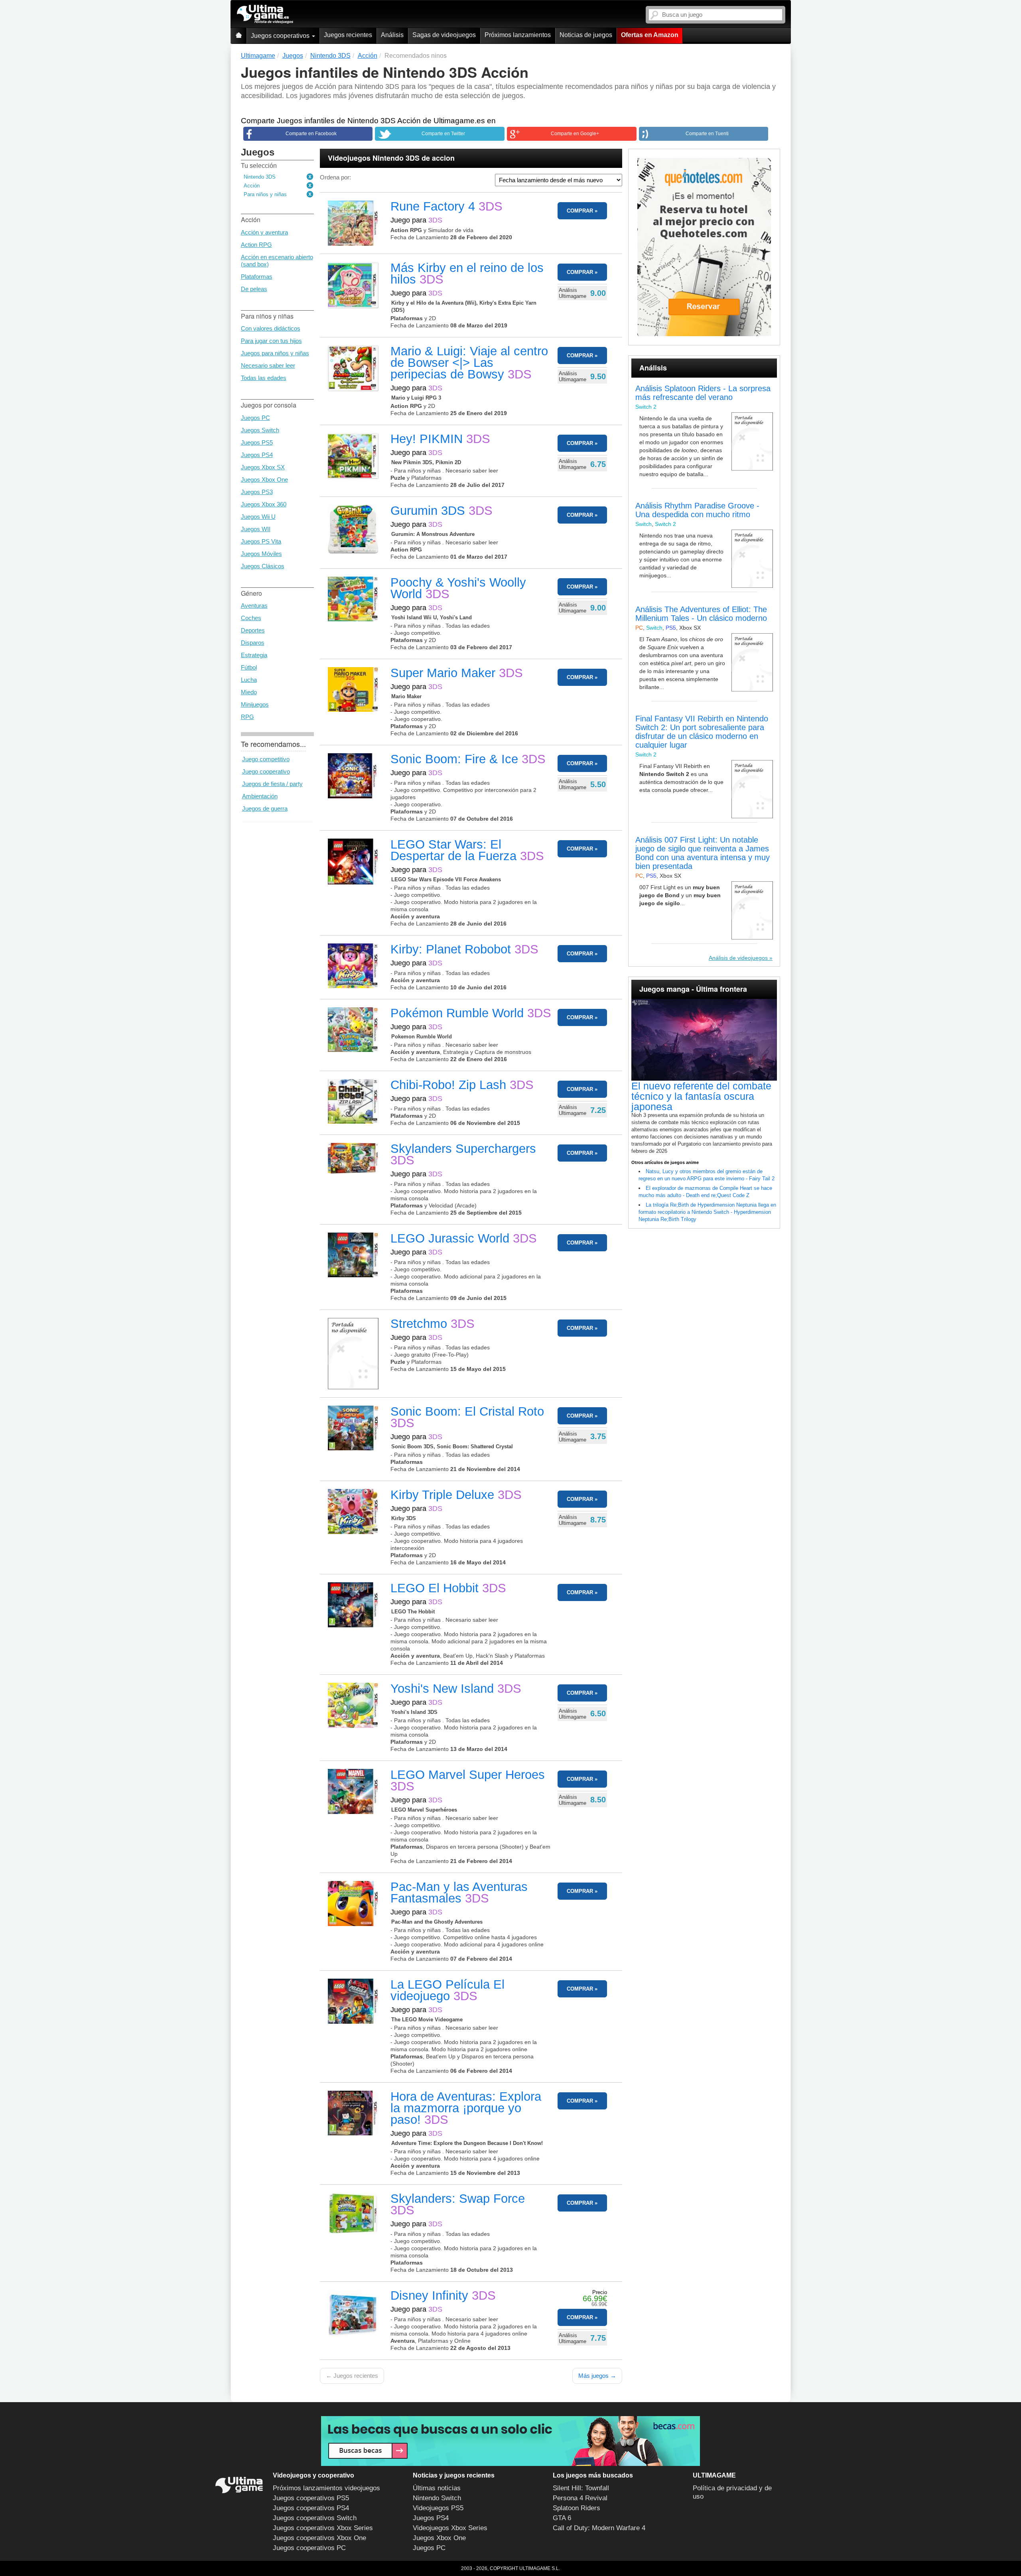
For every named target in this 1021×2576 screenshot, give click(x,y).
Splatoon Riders (577, 2508)
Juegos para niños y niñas (275, 353)
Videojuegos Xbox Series (450, 2528)
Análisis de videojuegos (738, 958)
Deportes (253, 630)
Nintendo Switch (437, 2498)
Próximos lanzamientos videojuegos (326, 2488)
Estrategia (254, 655)
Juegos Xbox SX (263, 467)
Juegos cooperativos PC (309, 2548)
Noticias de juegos (586, 35)
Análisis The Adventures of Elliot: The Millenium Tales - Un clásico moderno (701, 614)
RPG (247, 717)
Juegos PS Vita (261, 541)
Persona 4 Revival (580, 2498)
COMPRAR (580, 211)
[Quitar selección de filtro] (310, 177)
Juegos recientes (348, 35)
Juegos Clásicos (263, 566)
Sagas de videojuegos (444, 35)
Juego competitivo (266, 759)
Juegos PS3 (257, 492)
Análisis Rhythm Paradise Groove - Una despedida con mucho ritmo (697, 510)
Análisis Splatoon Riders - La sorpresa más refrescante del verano (703, 393)
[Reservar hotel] (704, 247)
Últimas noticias (437, 2488)
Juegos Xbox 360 (264, 504)
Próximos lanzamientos (518, 35)
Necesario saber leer (268, 365)
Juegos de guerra (265, 808)
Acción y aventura (264, 232)
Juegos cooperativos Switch (315, 2518)
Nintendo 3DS (260, 177)
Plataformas (257, 277)
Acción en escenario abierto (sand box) (277, 261)
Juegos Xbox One (264, 480)
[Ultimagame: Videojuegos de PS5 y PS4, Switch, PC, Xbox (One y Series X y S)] (265, 14)
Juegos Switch (260, 430)
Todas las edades (264, 378)
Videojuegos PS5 (438, 2508)
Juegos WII (256, 529)
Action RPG (256, 245)
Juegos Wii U (258, 517)
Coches (251, 618)
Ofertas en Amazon (650, 35)
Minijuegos (255, 704)
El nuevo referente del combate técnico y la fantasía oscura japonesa (701, 1096)
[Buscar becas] (510, 2441)
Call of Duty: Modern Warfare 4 (599, 2528)
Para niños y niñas (265, 194)
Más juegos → (597, 2376)
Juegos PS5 (257, 442)
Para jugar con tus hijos (271, 341)
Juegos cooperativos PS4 (311, 2508)
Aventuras (254, 606)
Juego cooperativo (266, 771)
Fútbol (249, 667)
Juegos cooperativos (281, 36)
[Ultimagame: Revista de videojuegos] (238, 36)
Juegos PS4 (257, 455)
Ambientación (260, 796)
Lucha (249, 680)
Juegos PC (255, 418)
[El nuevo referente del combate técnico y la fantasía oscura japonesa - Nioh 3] (704, 1040)
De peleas (254, 289)
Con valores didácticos (271, 328)
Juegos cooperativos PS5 (311, 2498)
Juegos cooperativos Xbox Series (323, 2528)
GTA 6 (562, 2518)
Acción (252, 186)
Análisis (392, 35)
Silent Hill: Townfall (581, 2488)
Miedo (249, 692)
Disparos (253, 643)
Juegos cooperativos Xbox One (319, 2538)
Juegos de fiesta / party (272, 784)
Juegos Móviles (261, 554)
